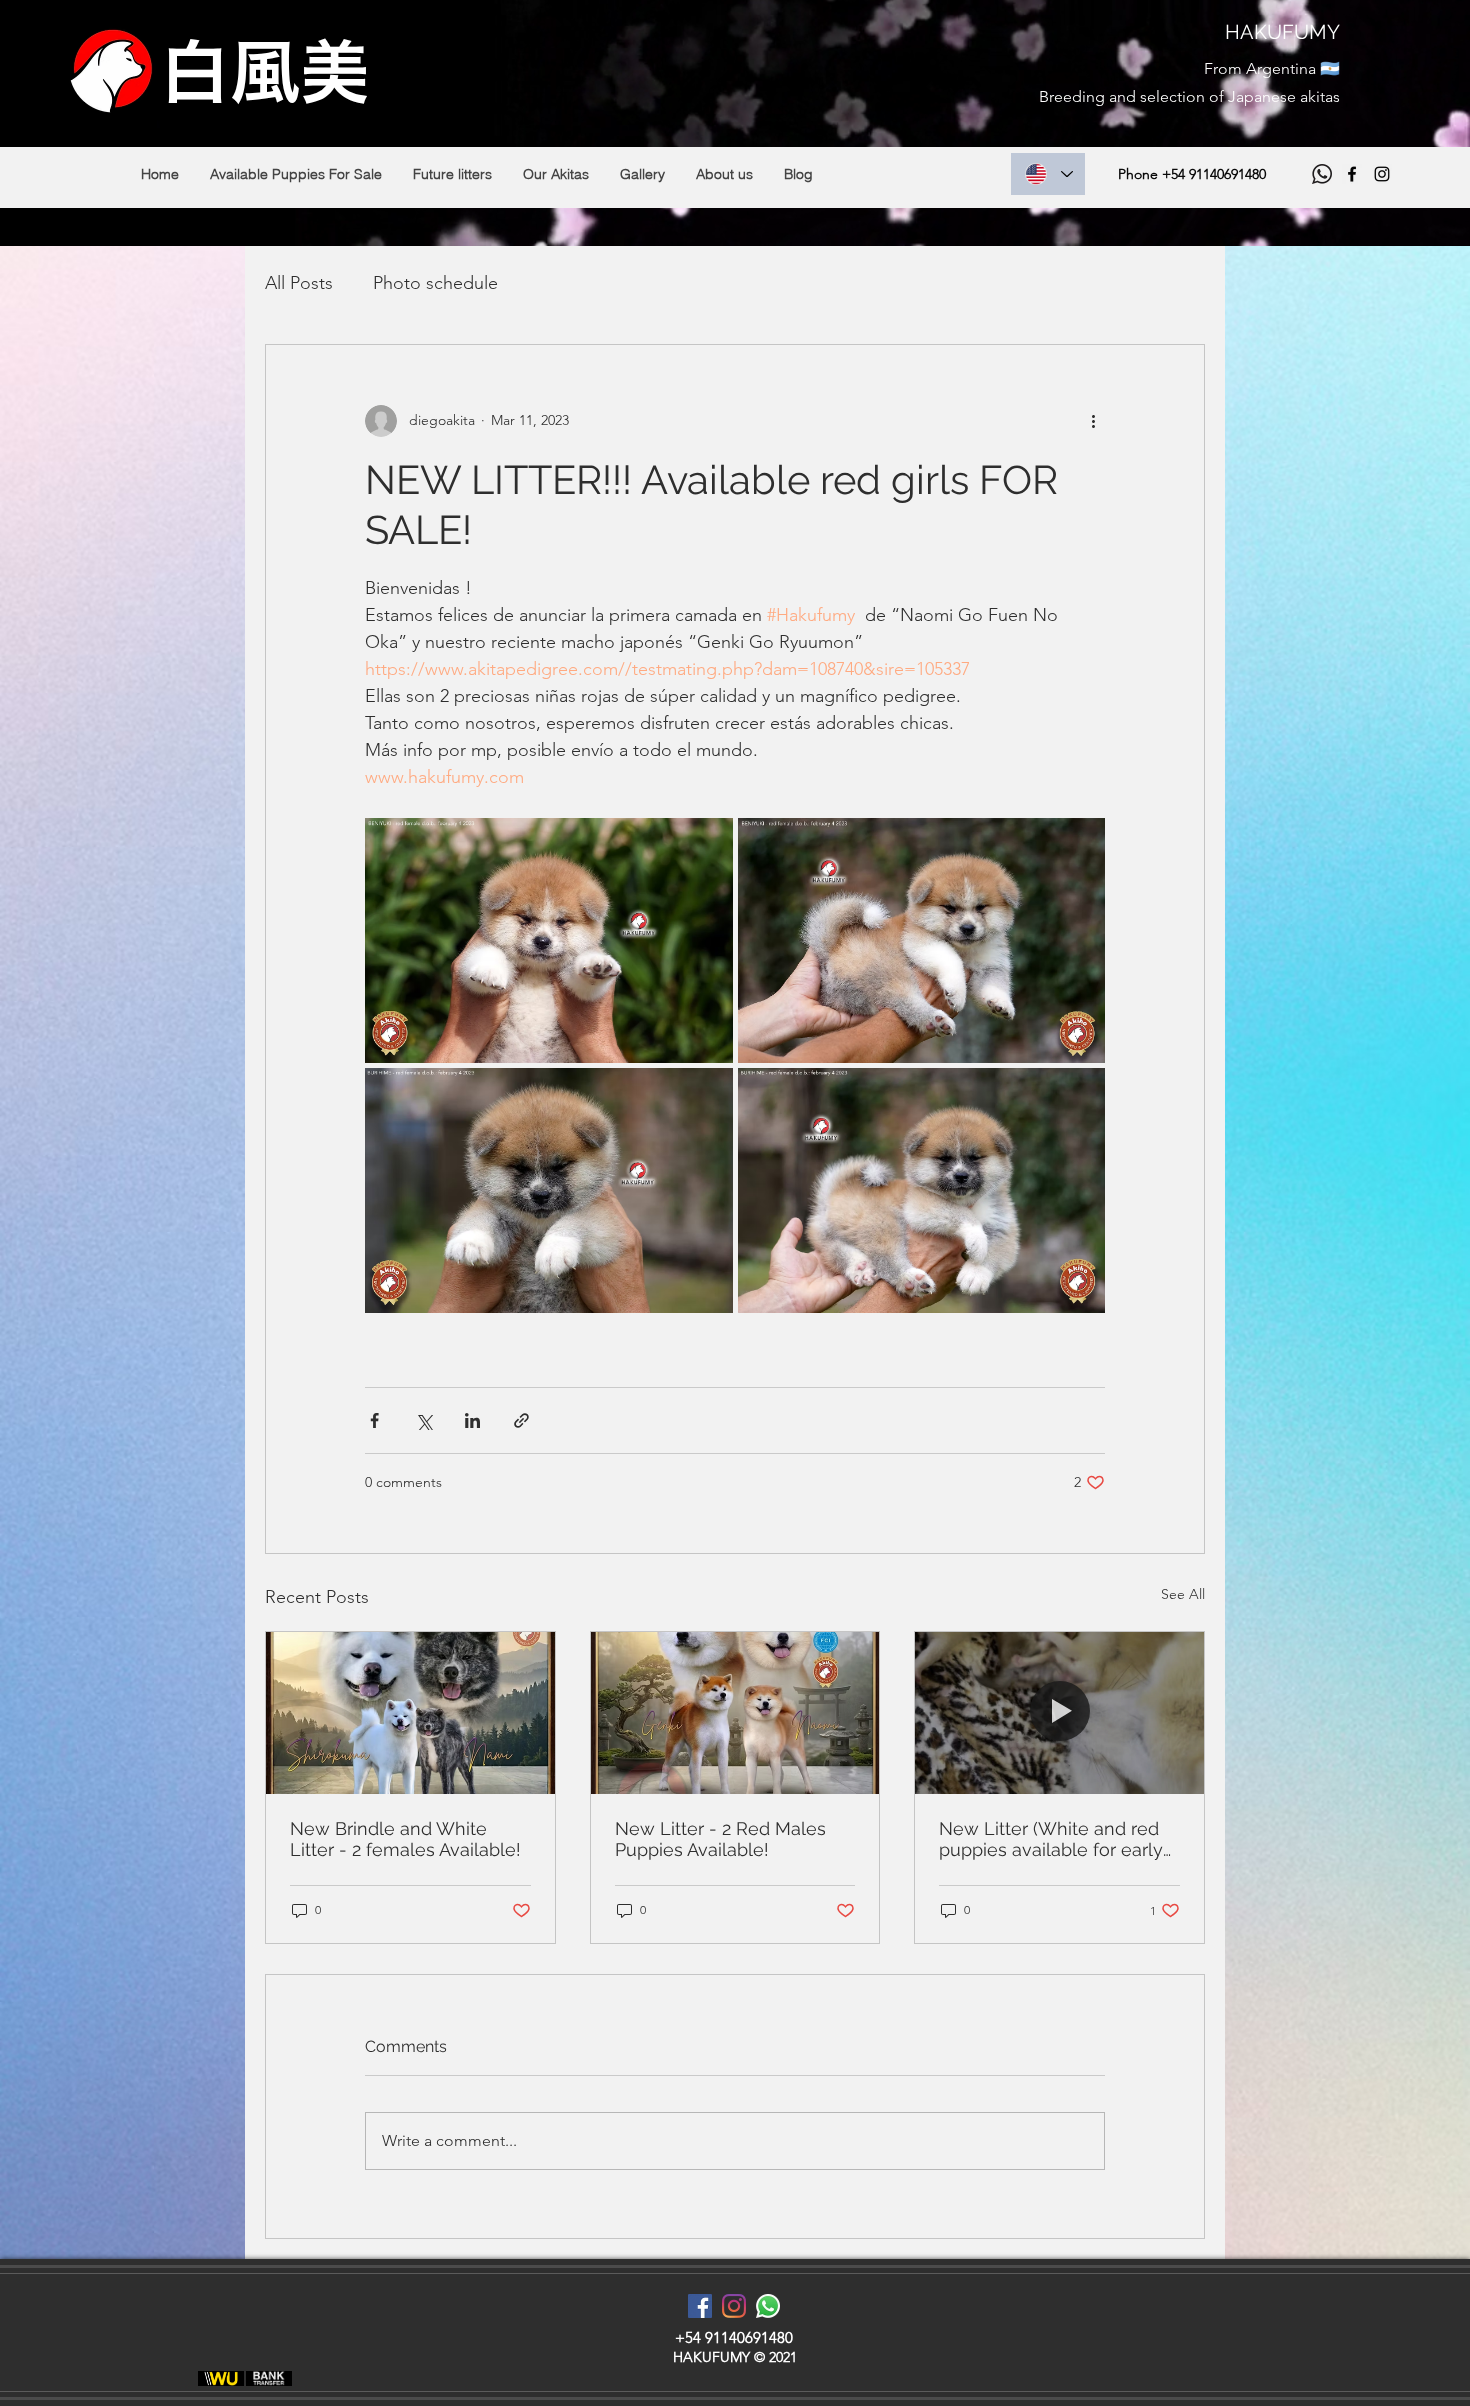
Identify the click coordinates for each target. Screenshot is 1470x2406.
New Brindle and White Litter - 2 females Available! (405, 1839)
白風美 (265, 71)
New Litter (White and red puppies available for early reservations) (1051, 1839)
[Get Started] (221, 2378)
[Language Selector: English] (1048, 174)
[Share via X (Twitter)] (423, 1420)
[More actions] (1093, 421)
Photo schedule (435, 283)
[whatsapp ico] (1322, 174)
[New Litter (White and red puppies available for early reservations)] (1059, 1713)
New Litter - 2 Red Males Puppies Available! (720, 1839)
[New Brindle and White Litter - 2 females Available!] (410, 1713)
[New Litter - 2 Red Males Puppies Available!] (735, 1713)
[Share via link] (521, 1420)
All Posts (299, 283)
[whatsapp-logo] (768, 2306)
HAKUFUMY (1282, 32)
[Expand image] (549, 940)
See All (1183, 1594)
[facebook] (1352, 174)
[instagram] (1382, 174)
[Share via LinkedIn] (472, 1420)
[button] (295, 174)
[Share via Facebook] (374, 1420)
